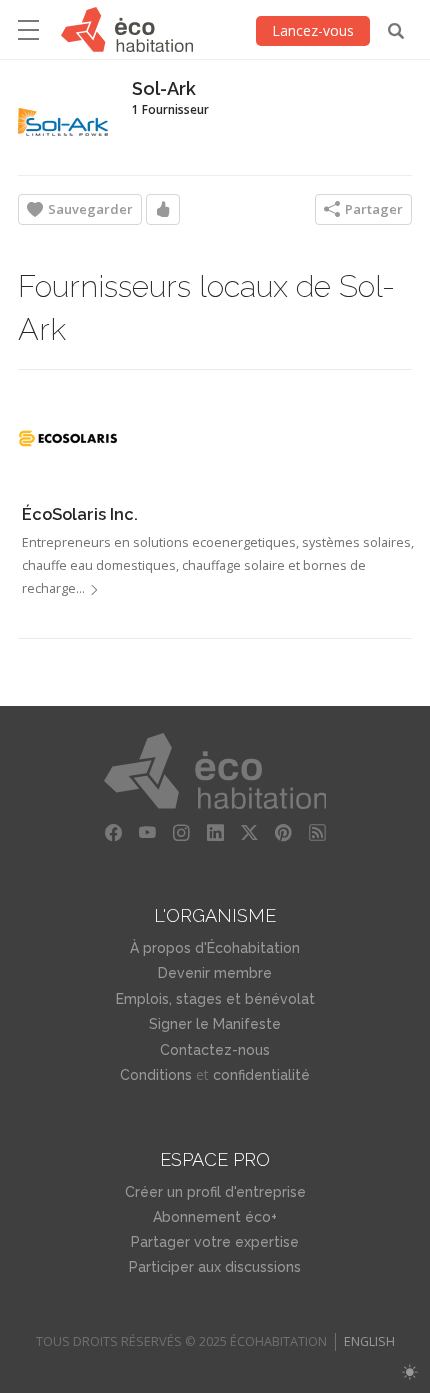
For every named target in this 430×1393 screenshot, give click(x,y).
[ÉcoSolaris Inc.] (68, 438)
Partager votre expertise (215, 1242)
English (369, 1341)
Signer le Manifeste (215, 1024)
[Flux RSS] (317, 833)
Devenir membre (215, 973)
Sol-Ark (164, 88)
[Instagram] (181, 833)
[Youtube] (147, 833)
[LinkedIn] (215, 833)
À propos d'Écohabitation (215, 948)
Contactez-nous (215, 1050)
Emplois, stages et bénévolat (215, 999)
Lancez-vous (313, 30)
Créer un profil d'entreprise (215, 1192)
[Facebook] (113, 833)
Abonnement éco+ (215, 1217)
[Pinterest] (283, 833)
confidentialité (261, 1075)
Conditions (156, 1075)
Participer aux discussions (215, 1267)
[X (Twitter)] (249, 833)
